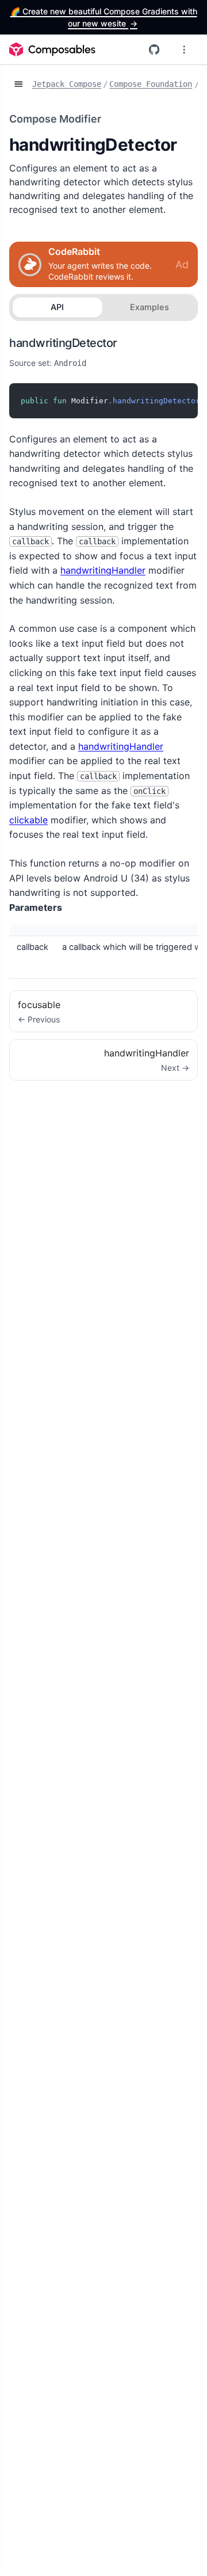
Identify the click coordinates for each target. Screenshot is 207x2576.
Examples (149, 307)
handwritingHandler (103, 570)
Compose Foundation (151, 84)
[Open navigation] (18, 85)
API (57, 307)
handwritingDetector (63, 343)
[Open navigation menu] (184, 49)
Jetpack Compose (67, 84)
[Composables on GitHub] (154, 49)
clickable (28, 820)
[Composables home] (52, 49)
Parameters (36, 907)
